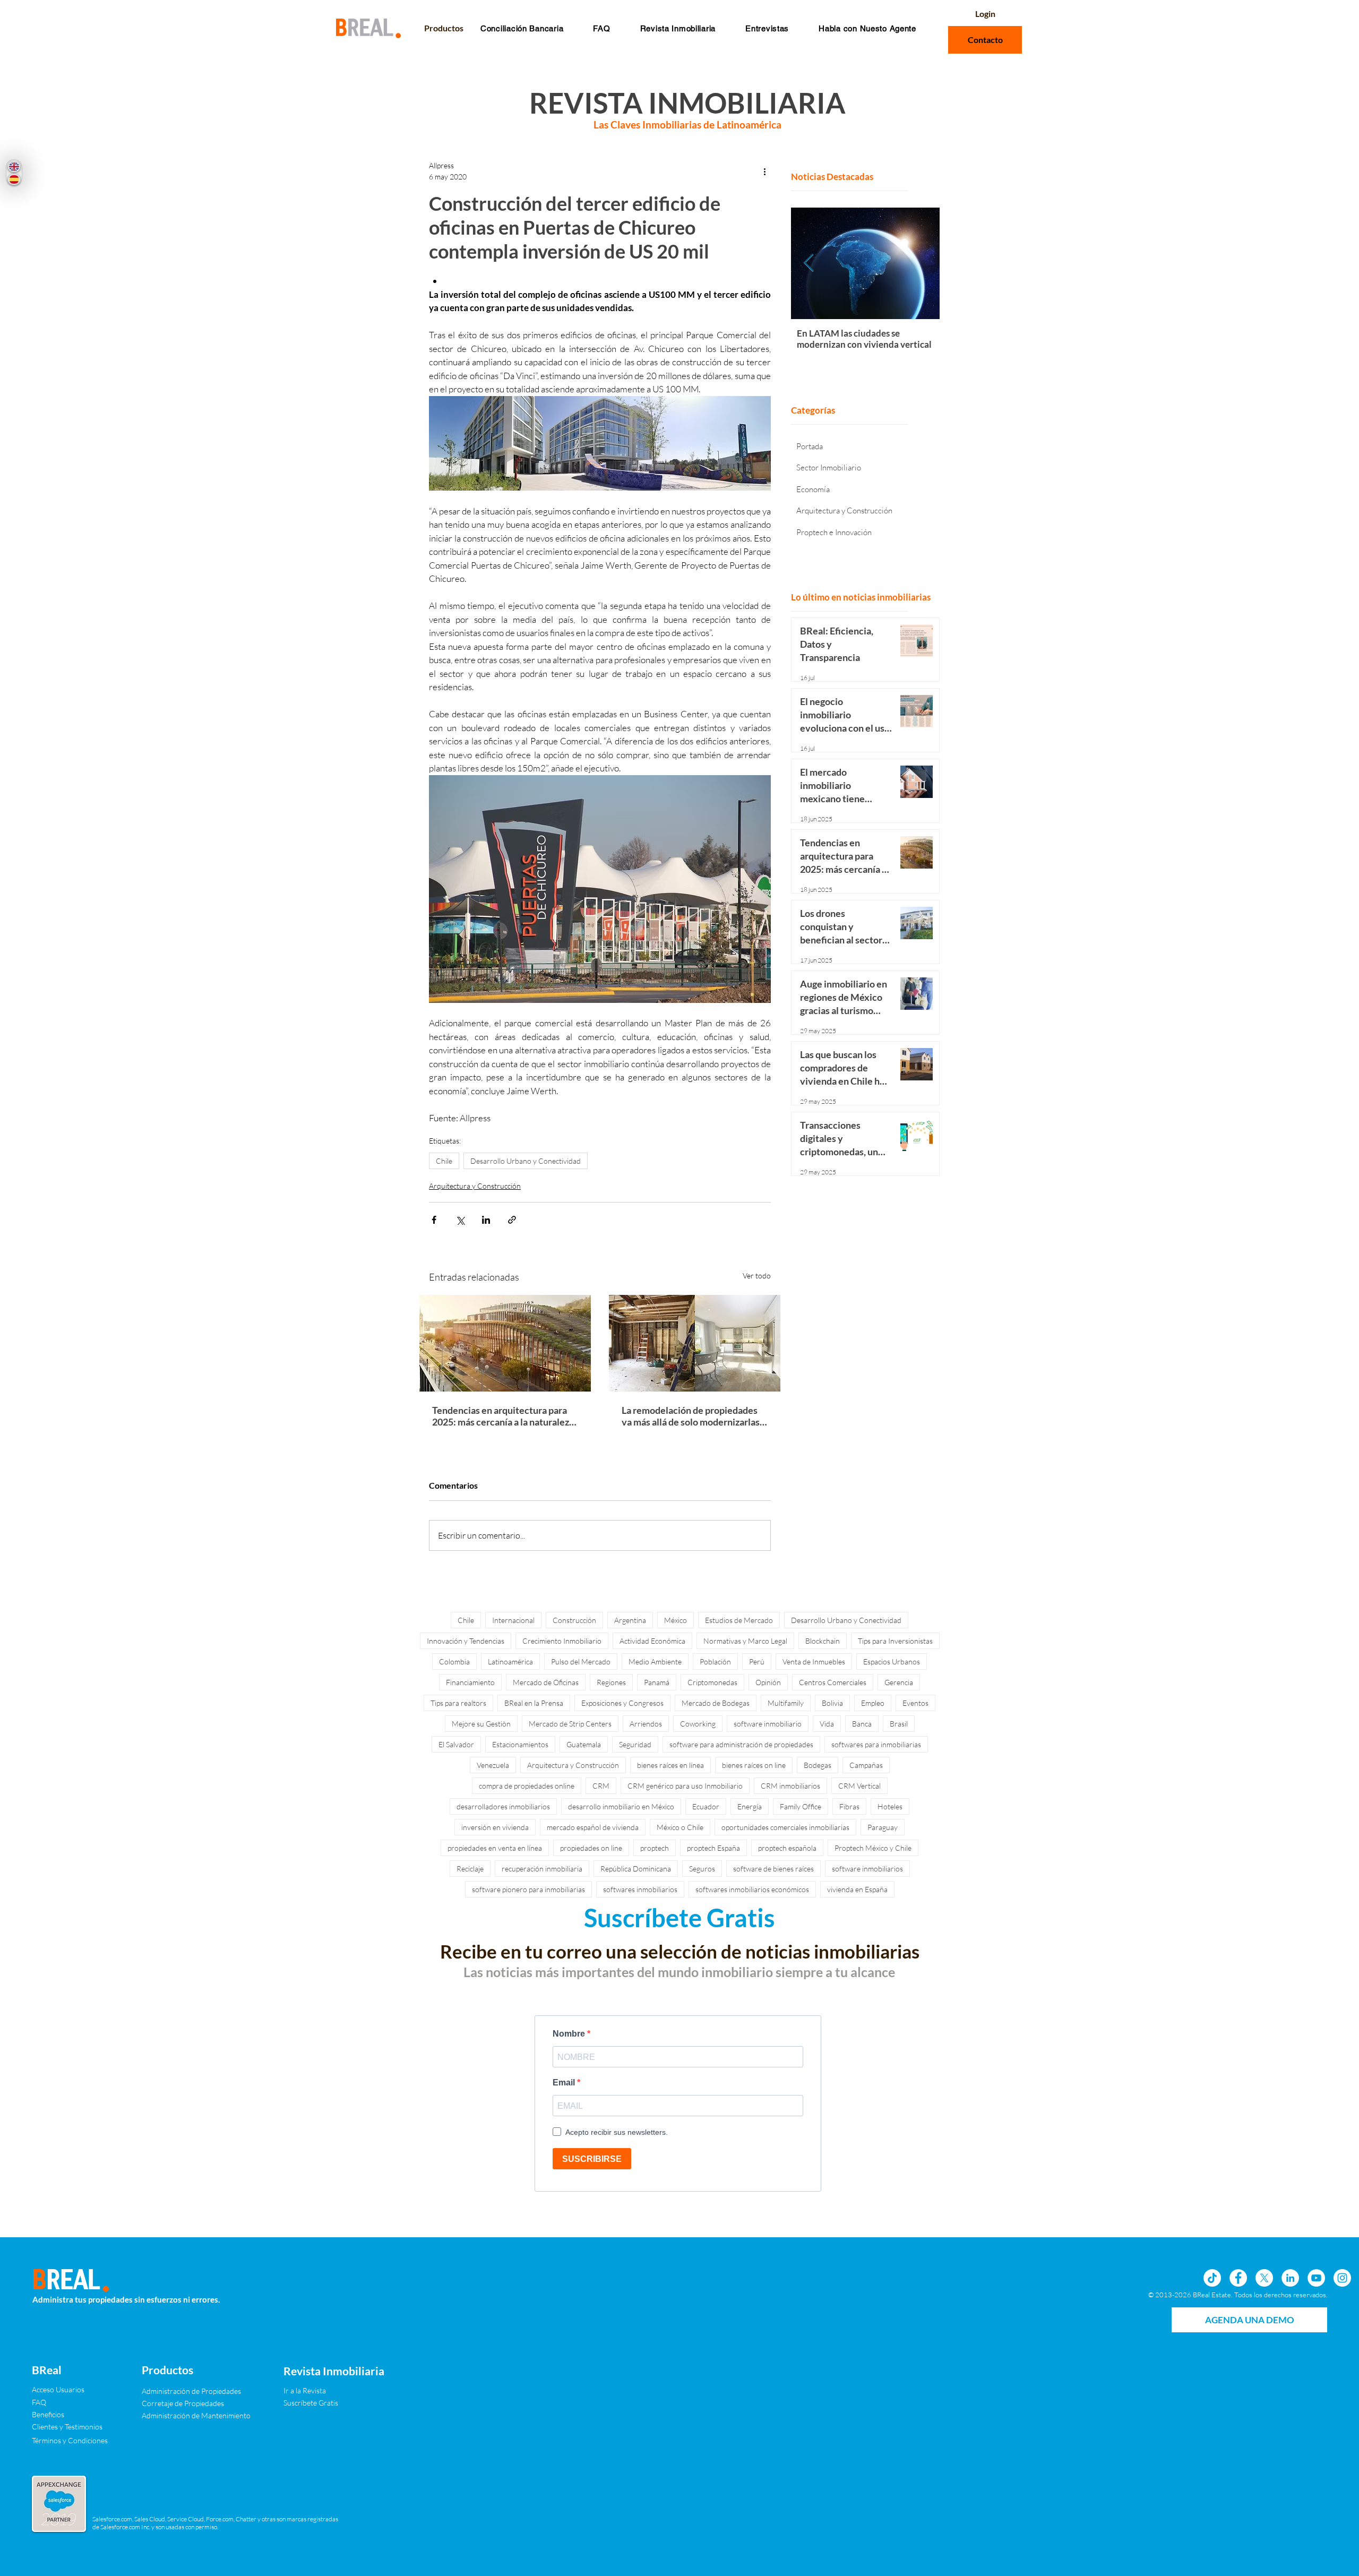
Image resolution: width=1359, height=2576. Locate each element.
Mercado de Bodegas (716, 1703)
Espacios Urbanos (892, 1661)
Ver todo (757, 1276)
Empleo (873, 1703)
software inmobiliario (768, 1724)
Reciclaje (470, 1869)
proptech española (787, 1848)
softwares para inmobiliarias (876, 1744)
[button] (601, 28)
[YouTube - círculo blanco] (1316, 2278)
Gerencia (899, 1682)
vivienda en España (857, 1889)
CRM (601, 1786)
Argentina (630, 1620)
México (676, 1620)
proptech (655, 1848)
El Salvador (456, 1744)
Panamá (657, 1682)
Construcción (574, 1620)
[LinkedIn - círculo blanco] (1290, 2278)
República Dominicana (636, 1869)
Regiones (611, 1682)
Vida (827, 1724)
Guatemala (584, 1744)
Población (715, 1661)
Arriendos (646, 1724)
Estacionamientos (520, 1744)
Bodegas (818, 1765)
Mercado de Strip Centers (570, 1724)
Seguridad (635, 1744)
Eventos (915, 1703)
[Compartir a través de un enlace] (512, 1220)
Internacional (513, 1620)
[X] (1264, 2278)
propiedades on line (591, 1848)
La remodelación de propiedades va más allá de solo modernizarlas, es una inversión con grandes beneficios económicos (692, 1416)
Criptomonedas (712, 1682)
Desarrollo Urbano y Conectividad (526, 1161)
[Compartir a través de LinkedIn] (486, 1220)
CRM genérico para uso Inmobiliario (685, 1786)
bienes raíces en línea (670, 1765)
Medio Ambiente (655, 1661)
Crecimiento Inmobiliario (562, 1641)
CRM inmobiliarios (790, 1786)
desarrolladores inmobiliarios (503, 1806)
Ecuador (706, 1806)
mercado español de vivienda (593, 1827)
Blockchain (823, 1641)
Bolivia (832, 1703)
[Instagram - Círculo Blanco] (1342, 2278)
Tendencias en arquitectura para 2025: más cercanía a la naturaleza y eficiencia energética (503, 1416)
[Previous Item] (809, 263)
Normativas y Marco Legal (745, 1641)
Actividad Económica (652, 1641)
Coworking (698, 1724)
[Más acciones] (764, 171)
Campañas (866, 1765)
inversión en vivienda (495, 1827)
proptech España (713, 1848)
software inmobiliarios (867, 1869)
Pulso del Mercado (581, 1661)
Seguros (702, 1869)
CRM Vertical (859, 1786)
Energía (750, 1806)
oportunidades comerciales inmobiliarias (785, 1827)
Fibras (849, 1806)
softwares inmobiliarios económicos (752, 1889)
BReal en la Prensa (534, 1703)
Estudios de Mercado (739, 1620)
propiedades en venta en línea (495, 1848)
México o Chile (680, 1827)
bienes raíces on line (754, 1765)
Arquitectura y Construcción (475, 1186)
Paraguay (883, 1827)
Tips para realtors (458, 1703)
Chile (444, 1161)
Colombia (454, 1661)
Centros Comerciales (833, 1682)
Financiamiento (470, 1682)
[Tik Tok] (1212, 2278)
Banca (862, 1724)
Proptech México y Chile (873, 1848)
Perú (757, 1661)
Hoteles (890, 1806)
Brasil (899, 1724)
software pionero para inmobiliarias (528, 1889)
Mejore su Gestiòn (481, 1724)
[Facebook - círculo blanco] (1238, 2278)
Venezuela (493, 1765)
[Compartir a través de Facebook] (434, 1220)
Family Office (801, 1806)
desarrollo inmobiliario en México (621, 1806)
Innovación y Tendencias (466, 1641)
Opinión (768, 1682)
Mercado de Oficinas (546, 1682)
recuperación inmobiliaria (542, 1869)
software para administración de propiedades (741, 1744)
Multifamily (786, 1703)
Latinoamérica (510, 1661)
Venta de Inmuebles (814, 1661)
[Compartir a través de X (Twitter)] (460, 1220)
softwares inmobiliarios (640, 1889)
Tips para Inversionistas (895, 1641)
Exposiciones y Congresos (622, 1703)
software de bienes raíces (773, 1869)
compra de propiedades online (527, 1786)
